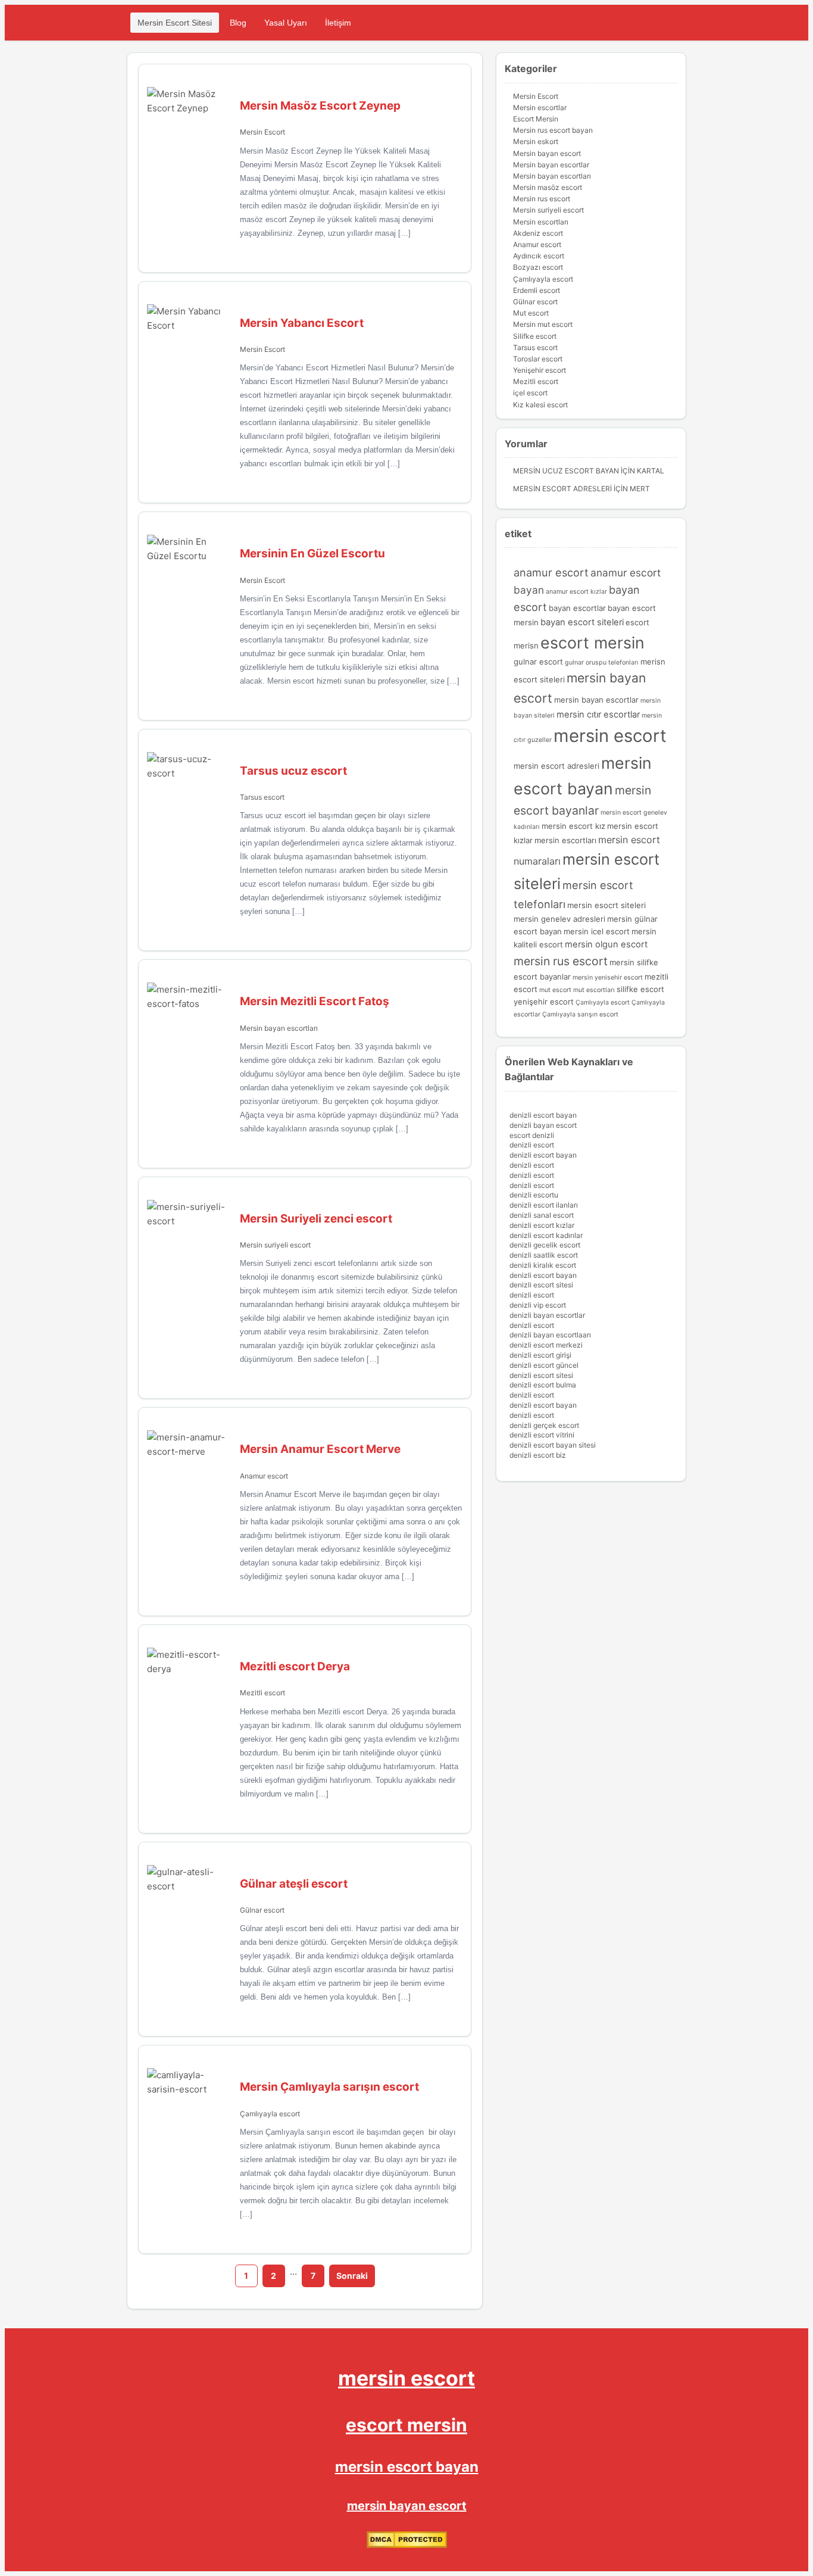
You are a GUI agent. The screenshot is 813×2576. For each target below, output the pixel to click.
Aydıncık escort (539, 256)
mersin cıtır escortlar (598, 715)
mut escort (555, 990)
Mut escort (531, 313)
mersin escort (610, 736)
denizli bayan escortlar (547, 1315)
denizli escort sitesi (541, 1285)
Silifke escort (535, 336)
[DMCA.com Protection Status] (407, 2545)
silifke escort (640, 989)
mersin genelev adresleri (559, 919)
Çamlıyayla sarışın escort (580, 1014)
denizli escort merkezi (546, 1345)
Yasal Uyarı (286, 23)
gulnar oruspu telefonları (602, 662)
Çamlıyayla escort (270, 2114)
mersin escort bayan (407, 2467)
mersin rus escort (561, 961)
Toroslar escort (538, 359)
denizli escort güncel (544, 1365)
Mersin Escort (262, 132)
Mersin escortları (541, 222)
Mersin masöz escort (548, 187)
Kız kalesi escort (540, 405)
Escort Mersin (536, 119)
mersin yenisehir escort (608, 977)
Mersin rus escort (542, 199)
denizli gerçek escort (544, 1425)
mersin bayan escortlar (596, 700)
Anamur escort (264, 1476)
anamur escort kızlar (576, 592)
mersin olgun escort (606, 944)
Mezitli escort (262, 1693)
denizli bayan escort (543, 1125)
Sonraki (352, 2276)
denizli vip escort (538, 1305)
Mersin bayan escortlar (551, 165)
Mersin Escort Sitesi (175, 23)
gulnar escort (538, 662)
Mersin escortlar (540, 107)
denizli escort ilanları (544, 1205)
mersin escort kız (573, 826)
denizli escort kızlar (542, 1225)
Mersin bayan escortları (279, 1028)
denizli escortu (534, 1195)
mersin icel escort (597, 931)
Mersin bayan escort (547, 153)
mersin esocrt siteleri (606, 905)
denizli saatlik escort (544, 1255)
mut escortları (594, 990)
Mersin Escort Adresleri (562, 489)
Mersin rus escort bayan (553, 130)
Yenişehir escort (540, 370)
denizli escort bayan (543, 1115)
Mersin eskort (536, 141)
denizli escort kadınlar (546, 1235)
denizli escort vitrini (542, 1435)
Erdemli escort (537, 290)
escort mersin (592, 643)
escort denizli (532, 1135)
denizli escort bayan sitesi (553, 1445)
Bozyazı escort (538, 267)
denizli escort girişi (540, 1355)
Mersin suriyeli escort (275, 1245)
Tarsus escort (262, 797)
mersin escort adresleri (556, 766)
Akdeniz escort (538, 233)
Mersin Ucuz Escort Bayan (566, 471)
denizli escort (532, 1145)
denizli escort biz (538, 1455)
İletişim (338, 23)
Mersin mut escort (543, 324)
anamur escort (551, 572)
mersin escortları (565, 840)
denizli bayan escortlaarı (550, 1335)
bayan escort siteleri (582, 622)
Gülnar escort (262, 1910)
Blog (238, 23)
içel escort (530, 393)
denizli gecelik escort (545, 1245)
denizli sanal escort (542, 1215)
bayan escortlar (577, 608)
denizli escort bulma (543, 1385)
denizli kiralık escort (543, 1265)
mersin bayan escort (407, 2506)
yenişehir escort (544, 1002)
